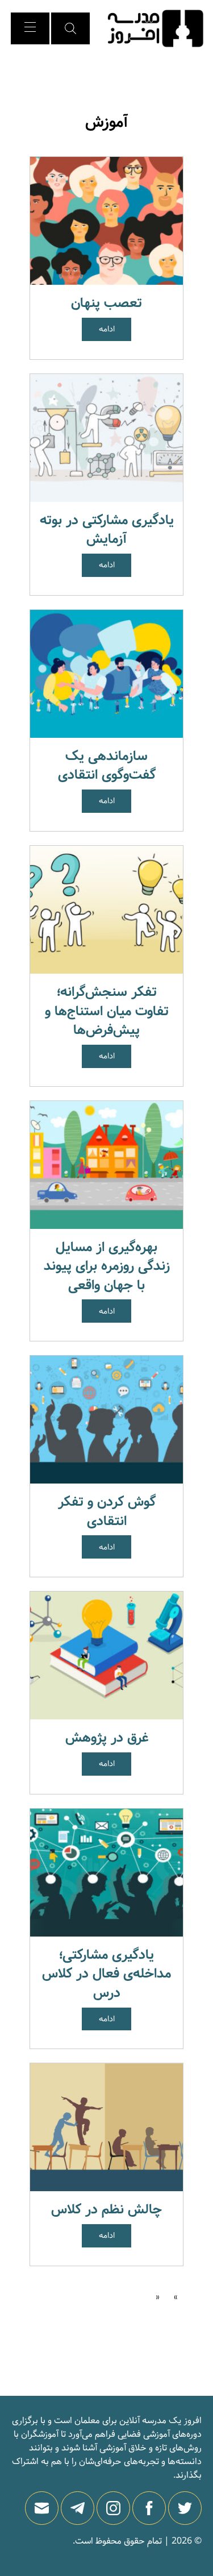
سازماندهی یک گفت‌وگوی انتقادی (107, 766)
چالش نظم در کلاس (106, 2210)
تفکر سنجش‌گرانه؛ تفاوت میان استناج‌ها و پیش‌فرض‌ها (107, 1011)
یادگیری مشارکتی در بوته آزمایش (107, 530)
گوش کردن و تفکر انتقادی (107, 1512)
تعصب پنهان (106, 303)
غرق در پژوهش (107, 1738)
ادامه (107, 329)
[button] (70, 28)
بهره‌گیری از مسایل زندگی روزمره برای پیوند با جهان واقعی (107, 1266)
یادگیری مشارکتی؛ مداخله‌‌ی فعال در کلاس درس (106, 1974)
